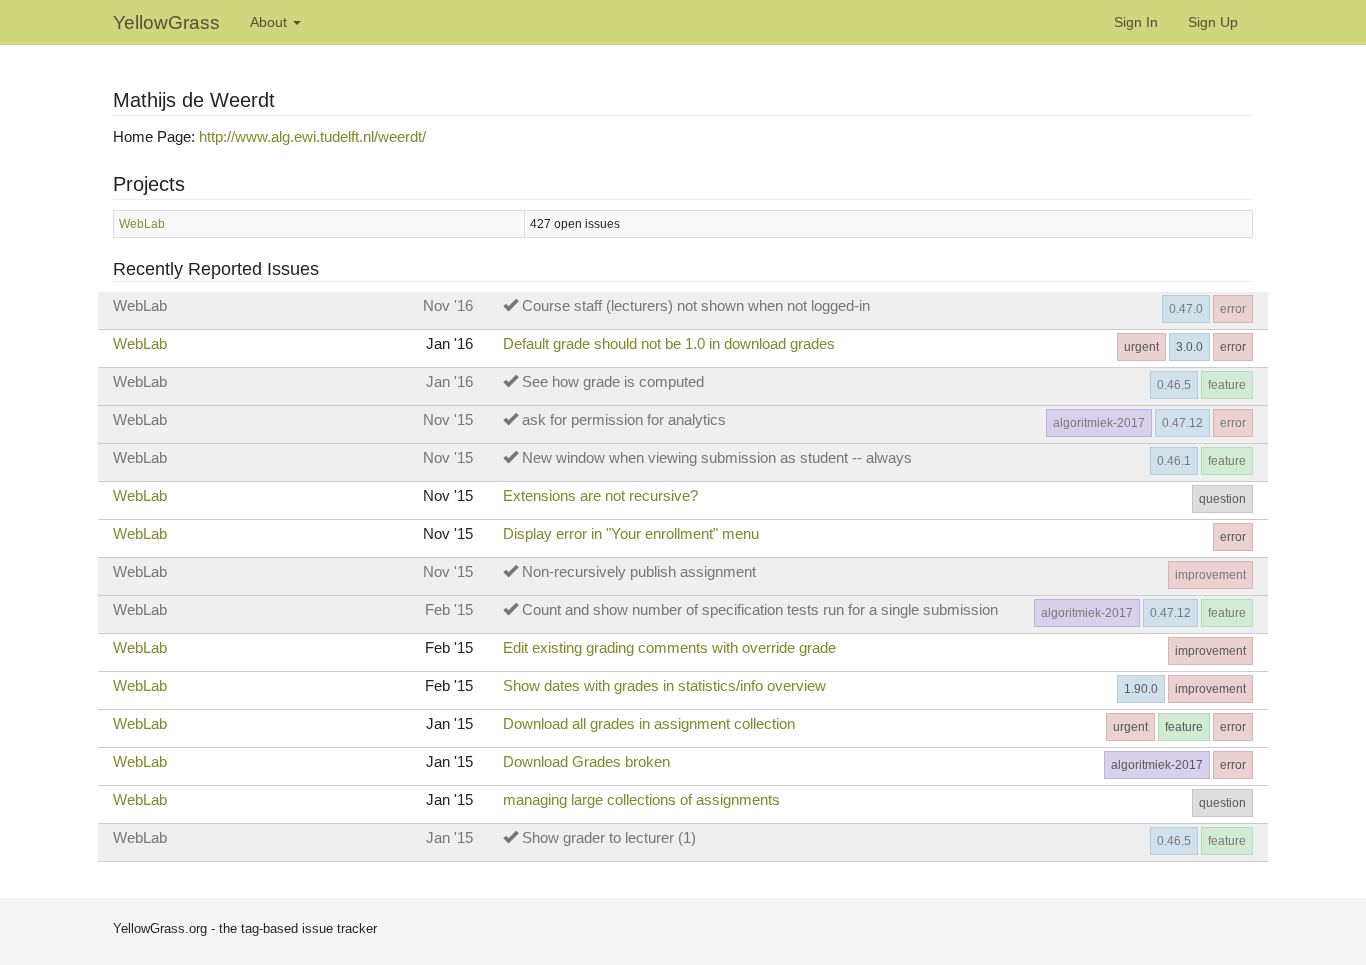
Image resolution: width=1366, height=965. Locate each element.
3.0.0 (1189, 347)
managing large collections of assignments (641, 799)
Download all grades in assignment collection (649, 723)
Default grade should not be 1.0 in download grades (669, 343)
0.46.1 (1174, 461)
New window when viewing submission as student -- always (717, 457)
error (1233, 309)
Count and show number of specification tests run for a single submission (760, 609)
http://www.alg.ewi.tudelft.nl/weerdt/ (312, 136)
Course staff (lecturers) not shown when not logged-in (696, 305)
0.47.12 (1182, 423)
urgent (1141, 347)
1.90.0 (1141, 689)
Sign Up (1213, 22)
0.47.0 (1186, 309)
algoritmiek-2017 (1099, 423)
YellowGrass (166, 22)
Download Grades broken (586, 761)
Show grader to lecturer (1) (609, 837)
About (270, 22)
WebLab (142, 224)
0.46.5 (1174, 385)
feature (1227, 385)
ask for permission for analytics (624, 419)
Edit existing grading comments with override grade (669, 647)
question (1222, 499)
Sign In (1136, 22)
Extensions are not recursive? (600, 495)
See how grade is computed (613, 381)
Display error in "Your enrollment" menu (631, 533)
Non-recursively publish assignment (639, 571)
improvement (1210, 575)
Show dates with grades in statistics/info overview (664, 685)
